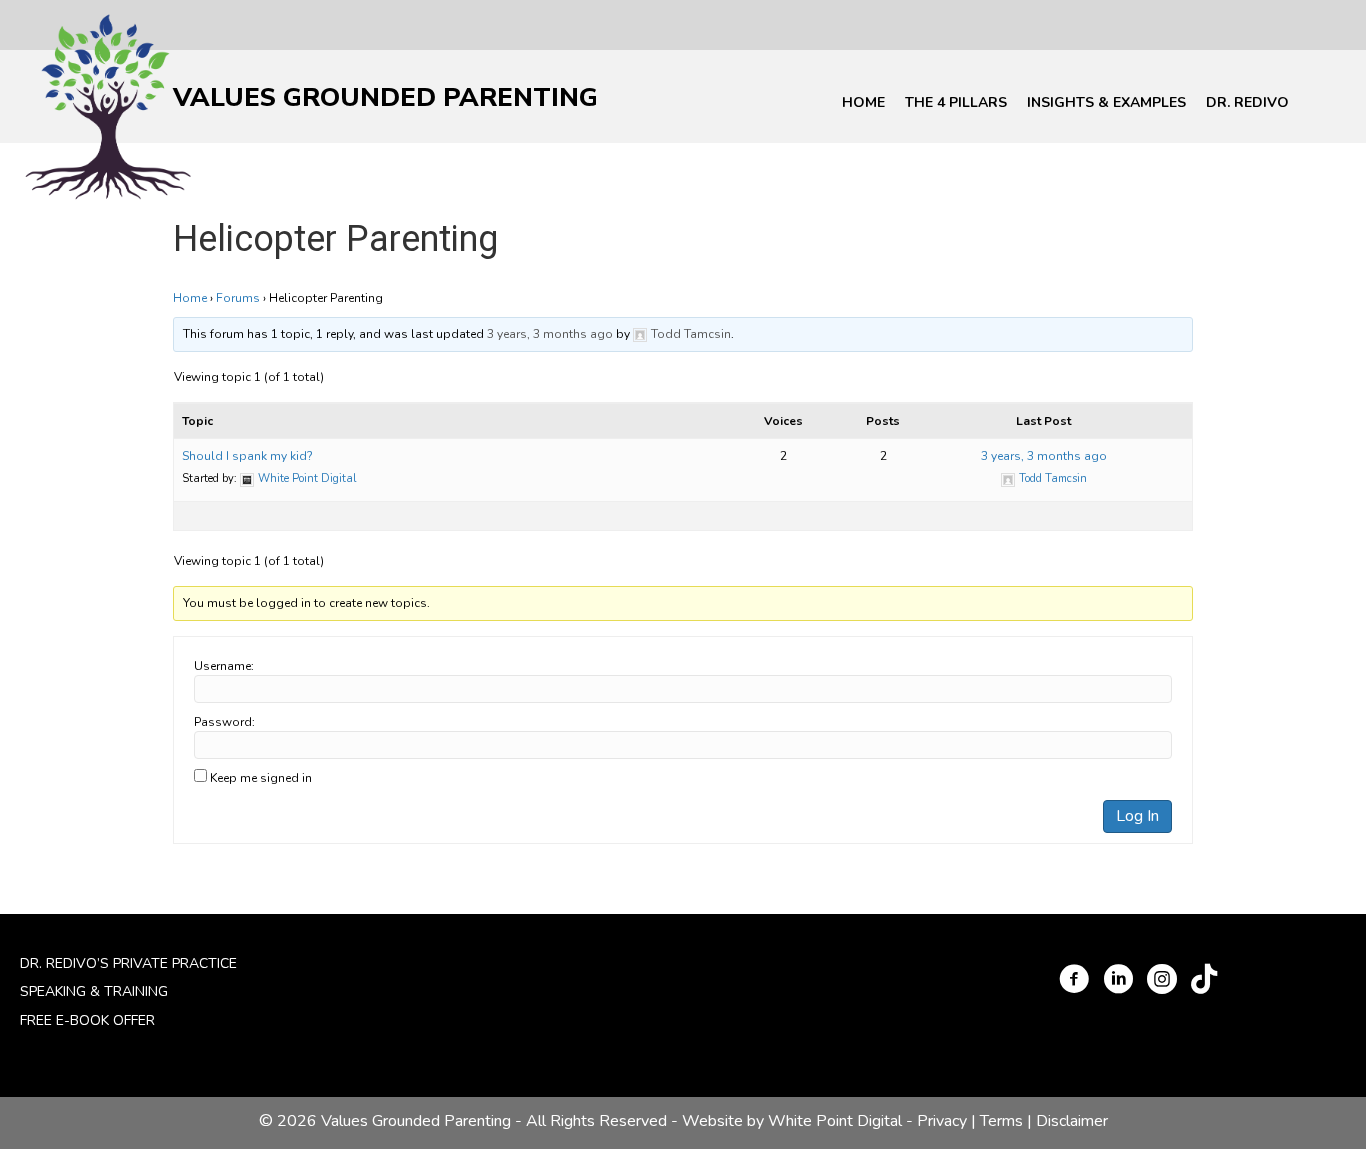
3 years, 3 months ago (550, 334)
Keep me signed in (261, 778)
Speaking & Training (94, 991)
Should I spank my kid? (247, 456)
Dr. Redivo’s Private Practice (128, 963)
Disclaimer (1072, 1121)
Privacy (942, 1121)
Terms (1001, 1121)
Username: (224, 666)
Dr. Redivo (1247, 102)
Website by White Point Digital (792, 1121)
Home (863, 102)
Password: (224, 722)
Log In (1137, 816)
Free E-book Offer (87, 1020)
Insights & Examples (1106, 102)
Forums (238, 298)
